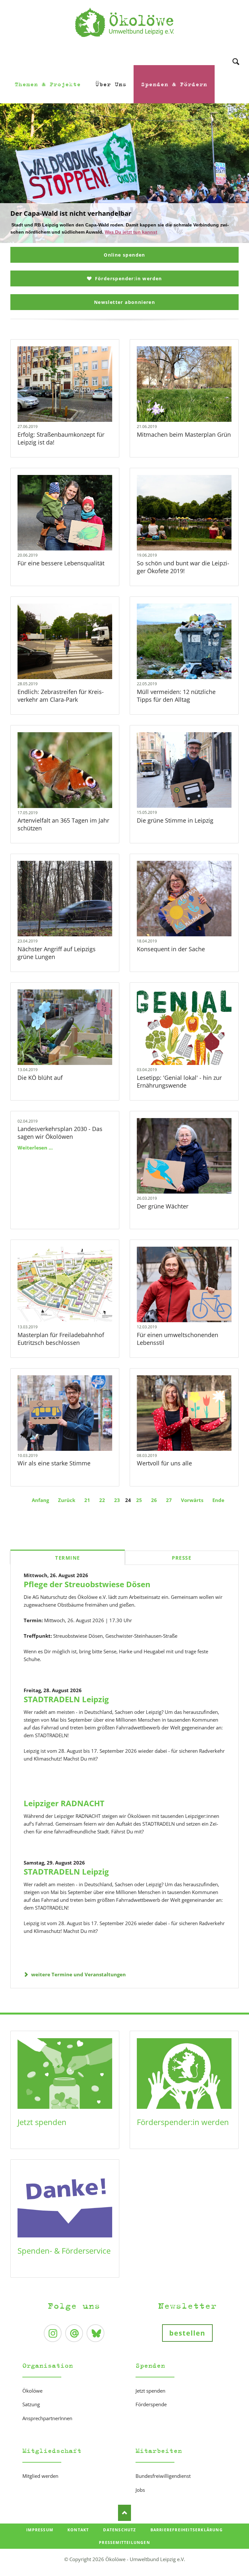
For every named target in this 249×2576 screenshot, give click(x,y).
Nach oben (124, 2513)
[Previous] (15, 173)
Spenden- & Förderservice (64, 2251)
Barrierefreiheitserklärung (187, 2530)
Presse (182, 1558)
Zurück (67, 1500)
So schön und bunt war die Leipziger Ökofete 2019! (183, 567)
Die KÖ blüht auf (40, 1078)
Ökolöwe (32, 2391)
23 (117, 1500)
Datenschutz (119, 2530)
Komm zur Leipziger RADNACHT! (62, 213)
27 (169, 1500)
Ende (218, 1500)
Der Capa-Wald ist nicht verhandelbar (122, 239)
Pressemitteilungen (124, 2542)
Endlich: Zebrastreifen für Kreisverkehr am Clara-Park (61, 696)
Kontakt (78, 2530)
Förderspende (151, 2404)
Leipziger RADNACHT (64, 1803)
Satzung (31, 2404)
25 (139, 1500)
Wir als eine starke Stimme (54, 1463)
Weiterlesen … (74, 401)
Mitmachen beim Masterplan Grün (184, 434)
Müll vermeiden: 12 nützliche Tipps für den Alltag (176, 696)
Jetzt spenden (42, 2122)
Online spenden (124, 255)
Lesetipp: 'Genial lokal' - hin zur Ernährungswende (179, 1081)
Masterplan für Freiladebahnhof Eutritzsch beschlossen (61, 1339)
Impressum (40, 2530)
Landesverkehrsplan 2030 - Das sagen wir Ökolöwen (60, 1133)
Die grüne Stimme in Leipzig (175, 820)
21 (87, 1500)
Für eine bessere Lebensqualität (61, 563)
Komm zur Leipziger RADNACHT (127, 239)
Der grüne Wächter (163, 1206)
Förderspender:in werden (128, 278)
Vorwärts (192, 1500)
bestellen (188, 2333)
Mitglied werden (40, 2476)
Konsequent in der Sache (171, 949)
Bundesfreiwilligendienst (163, 2476)
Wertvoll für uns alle (164, 1463)
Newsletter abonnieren (124, 302)
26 (154, 1500)
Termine (68, 1558)
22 (102, 1500)
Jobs (140, 2490)
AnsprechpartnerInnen (47, 2418)
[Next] (234, 173)
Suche (236, 53)
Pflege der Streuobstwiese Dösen (87, 1584)
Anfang (40, 1500)
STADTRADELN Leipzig (66, 1699)
